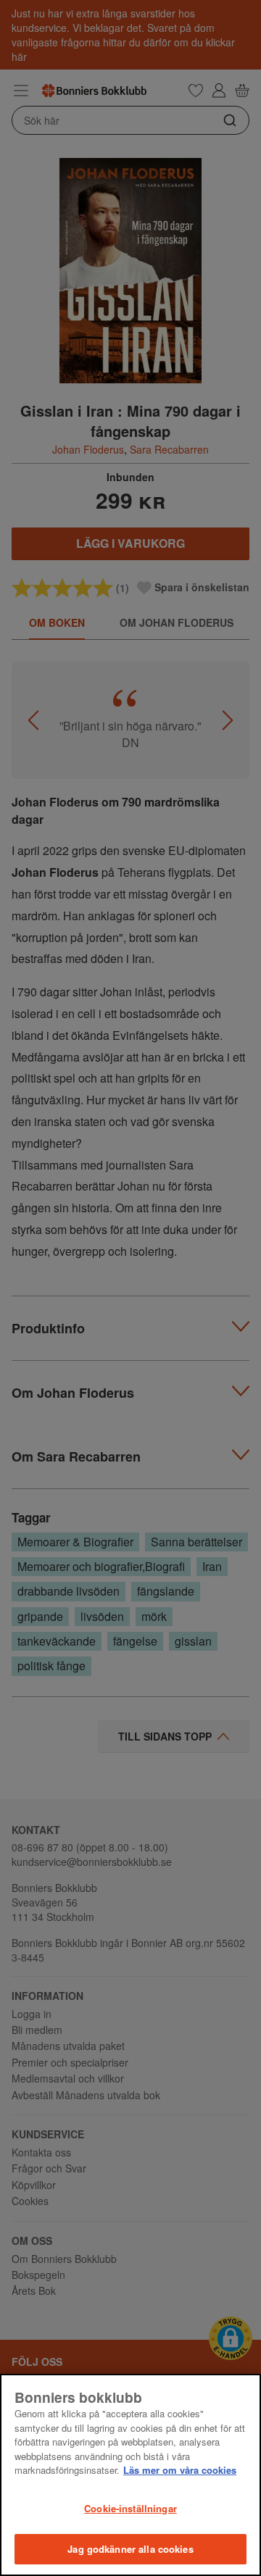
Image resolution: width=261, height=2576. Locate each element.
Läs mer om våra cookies (180, 2470)
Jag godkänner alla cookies (130, 2549)
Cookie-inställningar (130, 2508)
